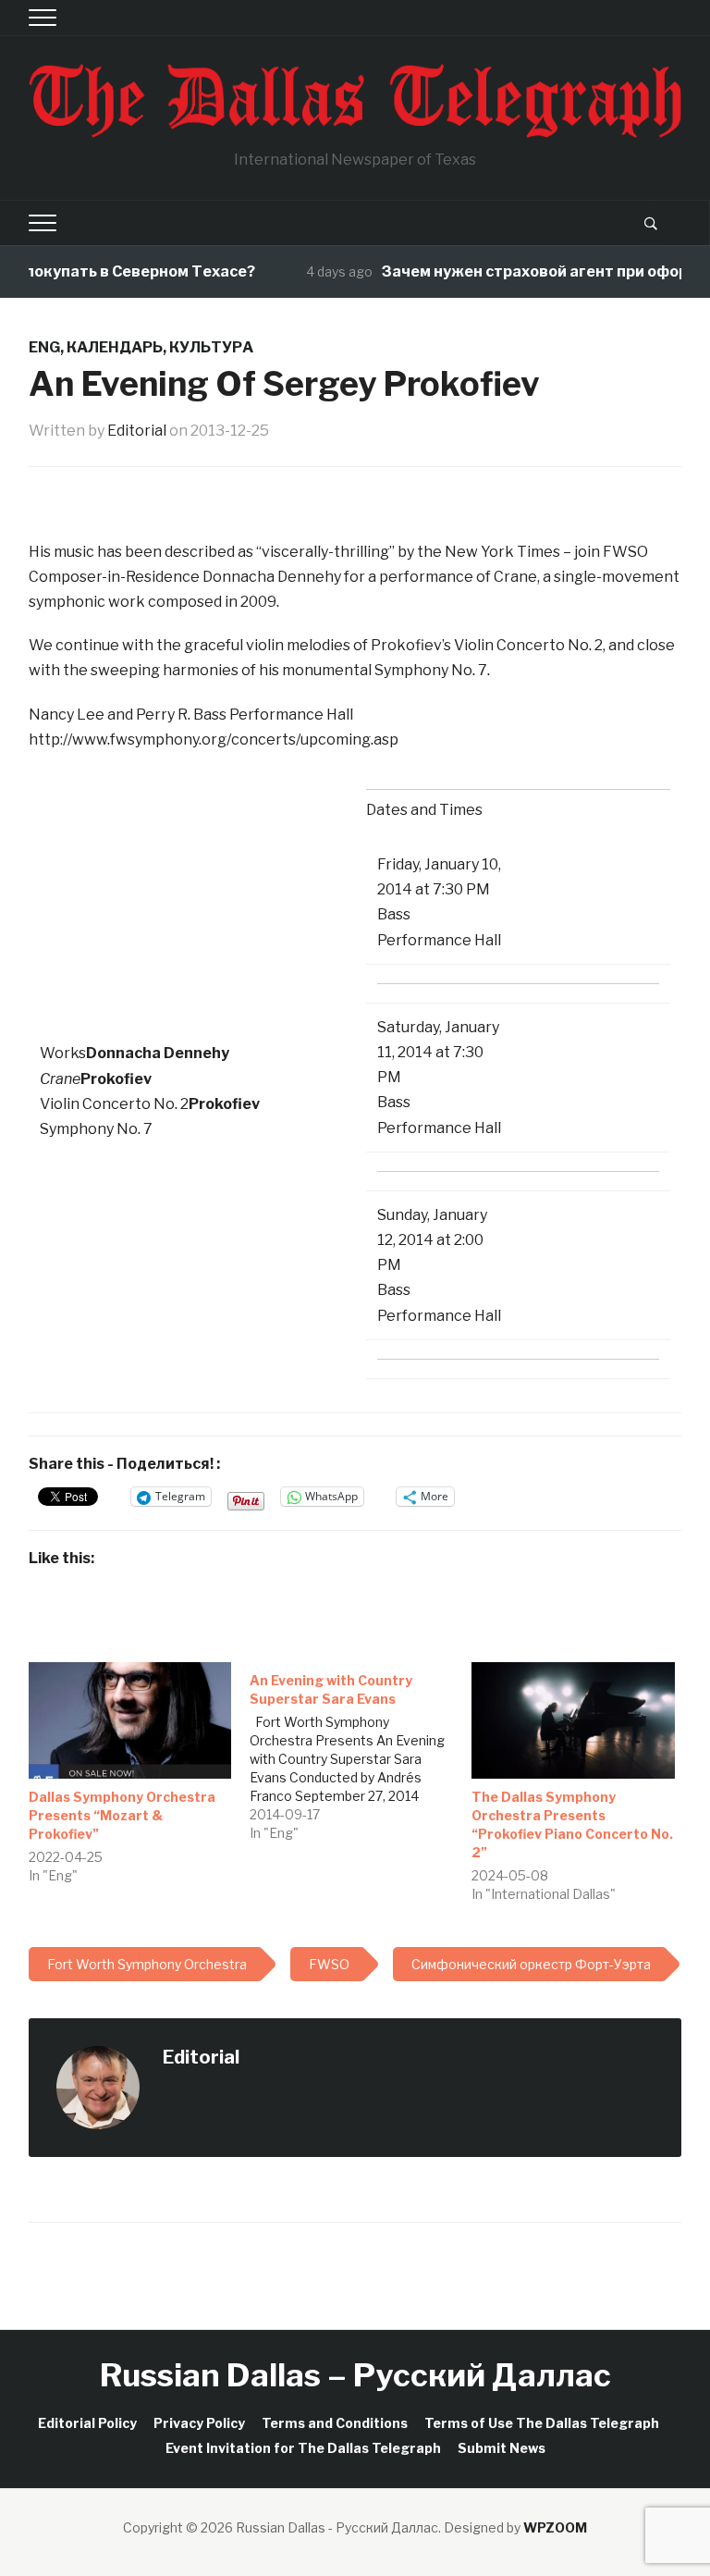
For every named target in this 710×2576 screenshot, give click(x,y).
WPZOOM (555, 2527)
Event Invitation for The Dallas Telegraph (303, 2448)
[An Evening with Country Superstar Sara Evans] (361, 1752)
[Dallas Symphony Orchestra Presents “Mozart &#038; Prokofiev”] (130, 1720)
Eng (44, 347)
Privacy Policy (199, 2423)
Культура (211, 347)
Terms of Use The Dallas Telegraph (542, 2423)
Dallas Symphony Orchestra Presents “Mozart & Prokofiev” (122, 1815)
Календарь (115, 347)
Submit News (502, 2448)
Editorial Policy (87, 2423)
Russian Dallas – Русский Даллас (355, 2375)
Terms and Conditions (335, 2423)
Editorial (137, 431)
